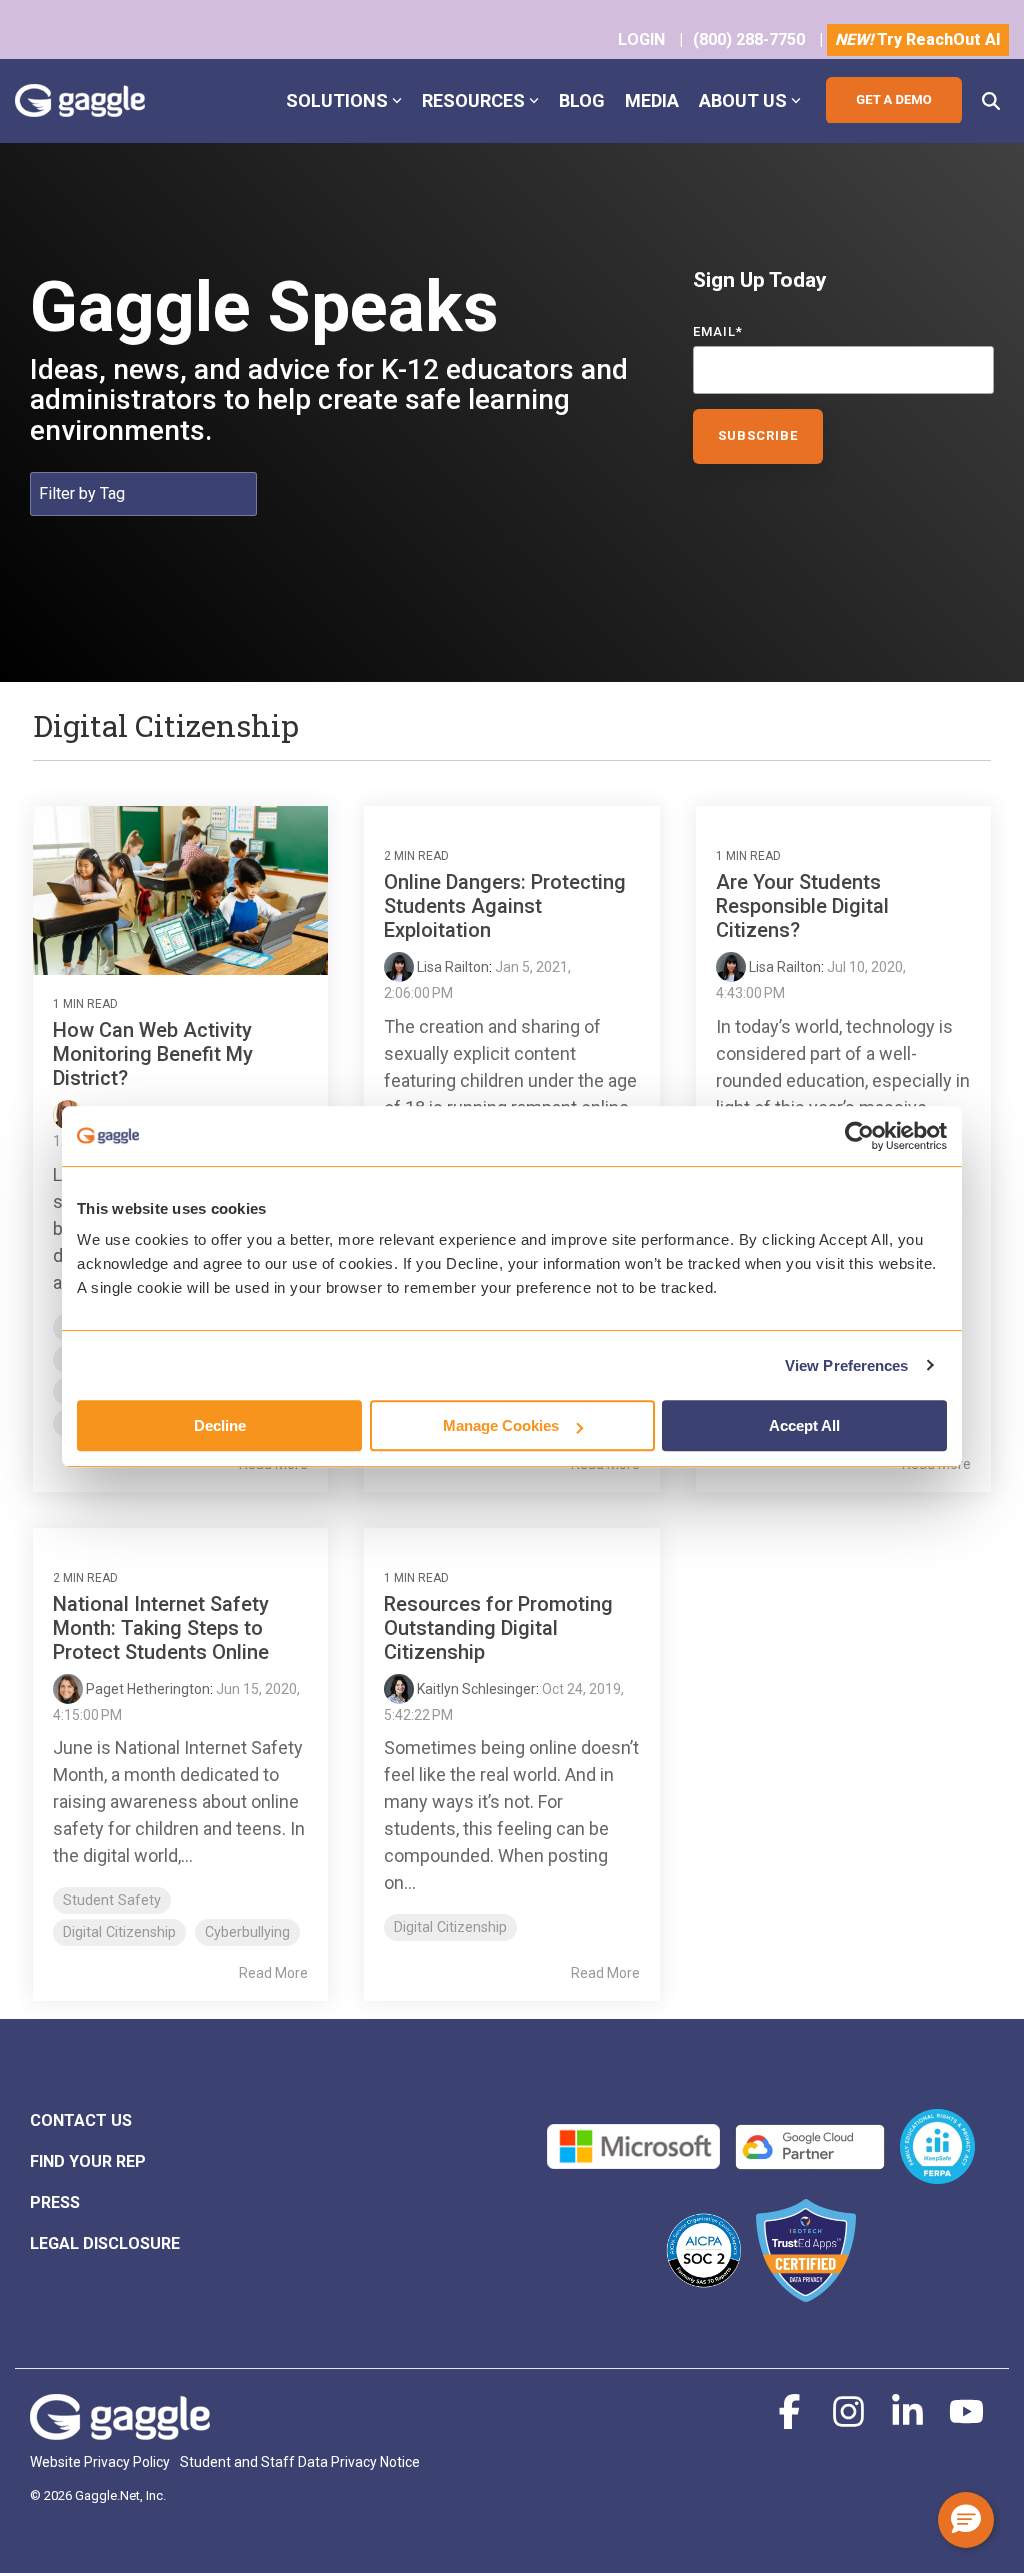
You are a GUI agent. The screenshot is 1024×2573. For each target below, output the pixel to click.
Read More (273, 1973)
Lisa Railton (451, 967)
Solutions (337, 100)
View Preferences (847, 1365)
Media (652, 100)
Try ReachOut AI (918, 39)
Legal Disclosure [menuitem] (105, 2243)
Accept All (804, 1425)
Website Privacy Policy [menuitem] (100, 2462)
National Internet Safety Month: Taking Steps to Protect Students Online (161, 1628)
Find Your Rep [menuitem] (88, 2161)
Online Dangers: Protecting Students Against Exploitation (505, 906)
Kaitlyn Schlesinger (475, 1689)
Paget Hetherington (146, 1689)
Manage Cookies (501, 1425)
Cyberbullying (247, 1932)
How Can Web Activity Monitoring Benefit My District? (153, 1054)
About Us (743, 100)
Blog (582, 100)
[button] (791, 2420)
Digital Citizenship (119, 1932)
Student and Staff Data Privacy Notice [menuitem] (300, 2462)
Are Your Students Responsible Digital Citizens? (802, 906)
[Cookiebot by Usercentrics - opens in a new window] (859, 1136)
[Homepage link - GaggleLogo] (120, 2428)
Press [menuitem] (55, 2202)
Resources (473, 100)
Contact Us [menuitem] (81, 2120)
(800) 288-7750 (749, 39)
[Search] (991, 100)
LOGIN (641, 39)
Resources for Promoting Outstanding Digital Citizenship (498, 1628)
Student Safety (112, 1900)
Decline (220, 1425)
